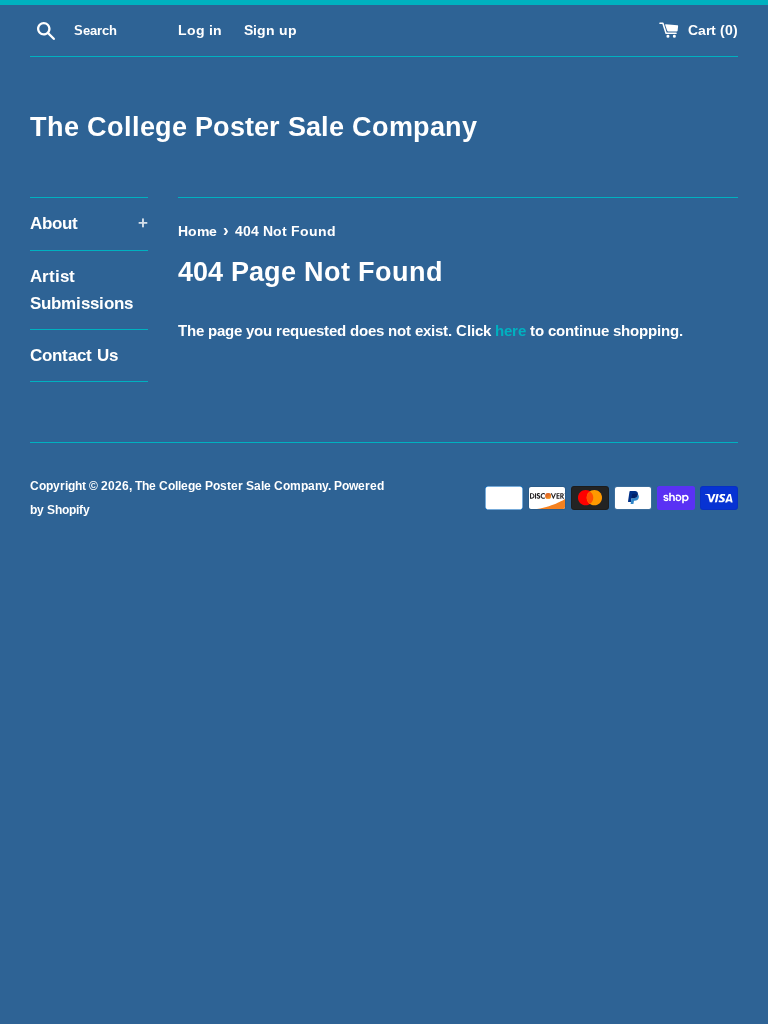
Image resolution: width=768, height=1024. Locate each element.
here (510, 330)
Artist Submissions (81, 290)
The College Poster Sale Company (253, 127)
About (89, 223)
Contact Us (74, 355)
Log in (200, 30)
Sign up (270, 30)
